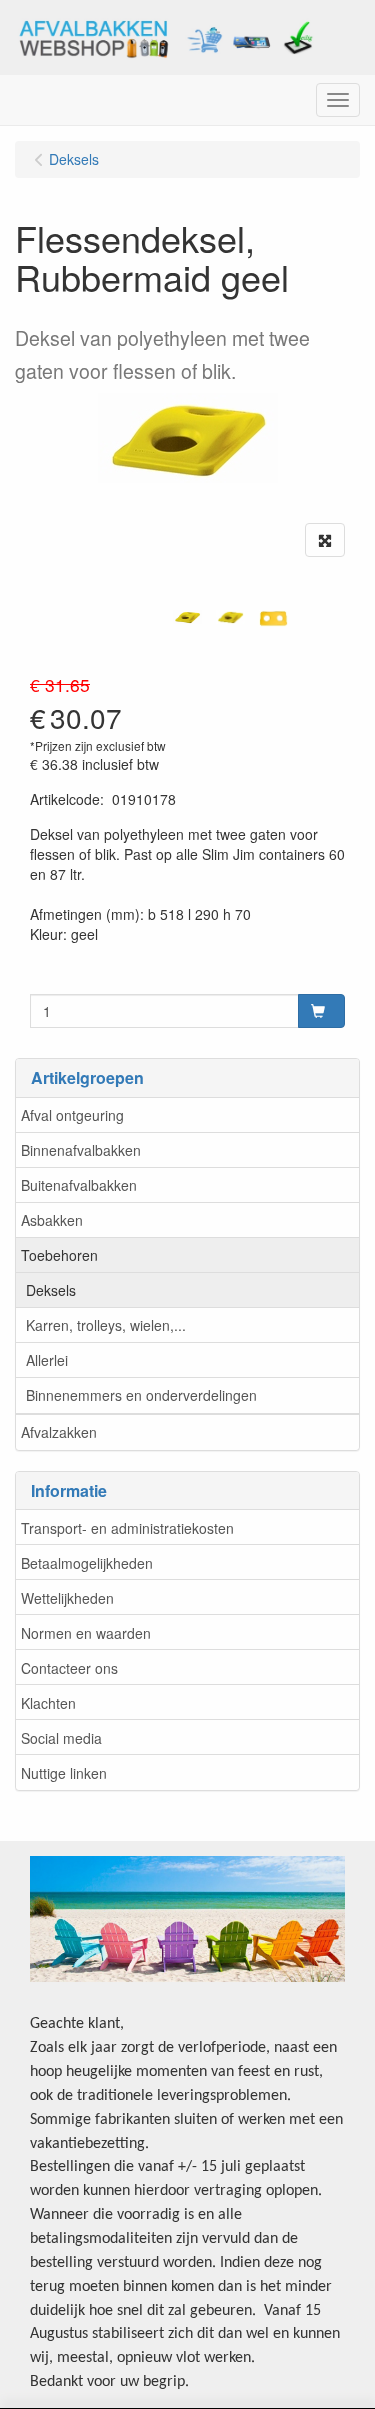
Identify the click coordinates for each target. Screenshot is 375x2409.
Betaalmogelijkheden (87, 1563)
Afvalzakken (59, 1432)
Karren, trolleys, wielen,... (106, 1325)
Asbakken (52, 1220)
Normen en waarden (86, 1633)
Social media (61, 1738)
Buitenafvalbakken (79, 1185)
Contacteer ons (69, 1668)
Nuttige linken (64, 1773)
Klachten (48, 1703)
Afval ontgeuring (72, 1115)
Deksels (51, 1290)
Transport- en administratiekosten (127, 1528)
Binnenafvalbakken (81, 1150)
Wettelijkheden (67, 1598)
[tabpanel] (187, 617)
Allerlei (47, 1360)
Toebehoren (59, 1255)
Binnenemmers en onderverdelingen (141, 1395)
